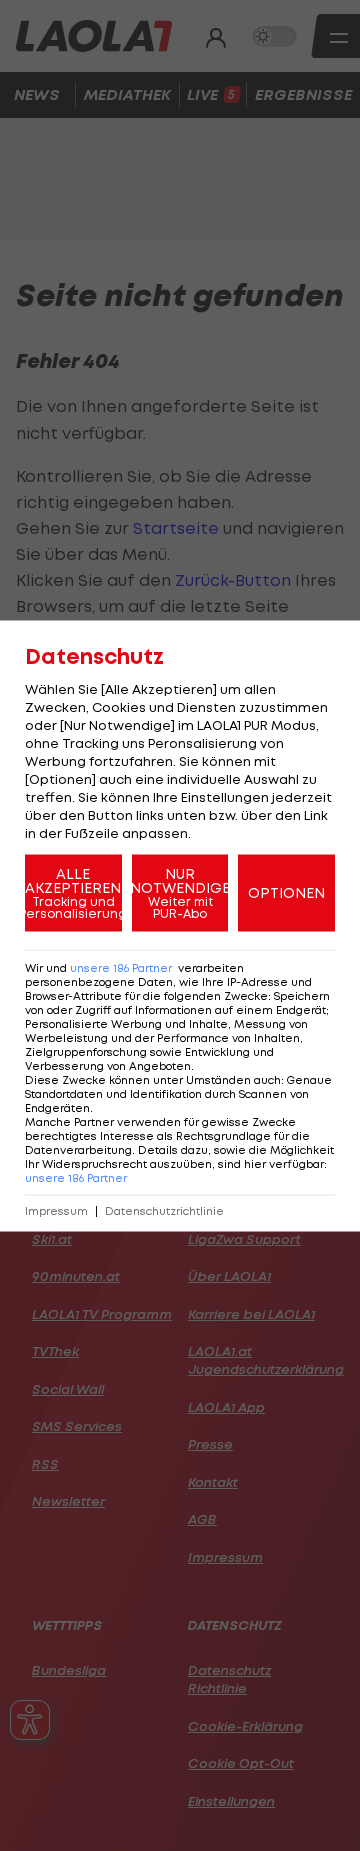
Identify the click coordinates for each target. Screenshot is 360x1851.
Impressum (56, 1210)
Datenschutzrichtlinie (164, 1210)
